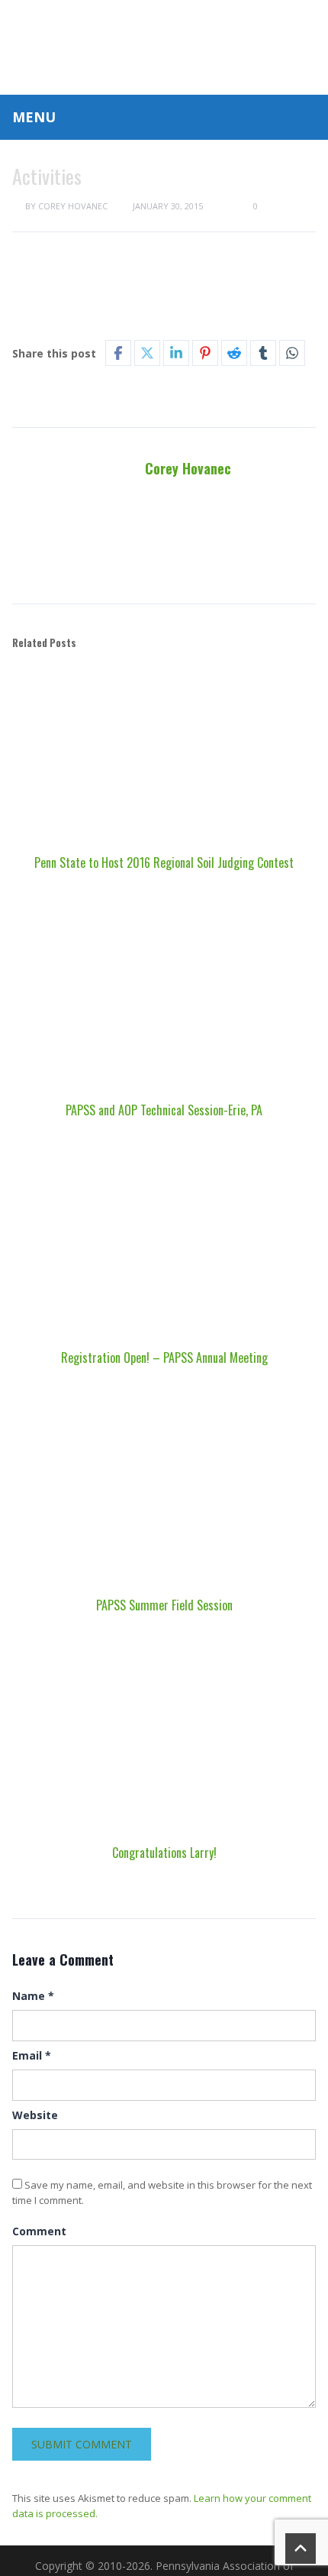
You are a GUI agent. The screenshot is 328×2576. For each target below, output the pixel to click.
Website (35, 2115)
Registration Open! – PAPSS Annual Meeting (164, 1358)
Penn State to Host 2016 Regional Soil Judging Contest (164, 862)
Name (33, 1996)
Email (32, 2055)
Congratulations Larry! (164, 1853)
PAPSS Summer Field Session (164, 1605)
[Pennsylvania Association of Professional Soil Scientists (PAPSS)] (164, 45)
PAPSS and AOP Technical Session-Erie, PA (164, 1110)
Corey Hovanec (73, 206)
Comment (39, 2231)
